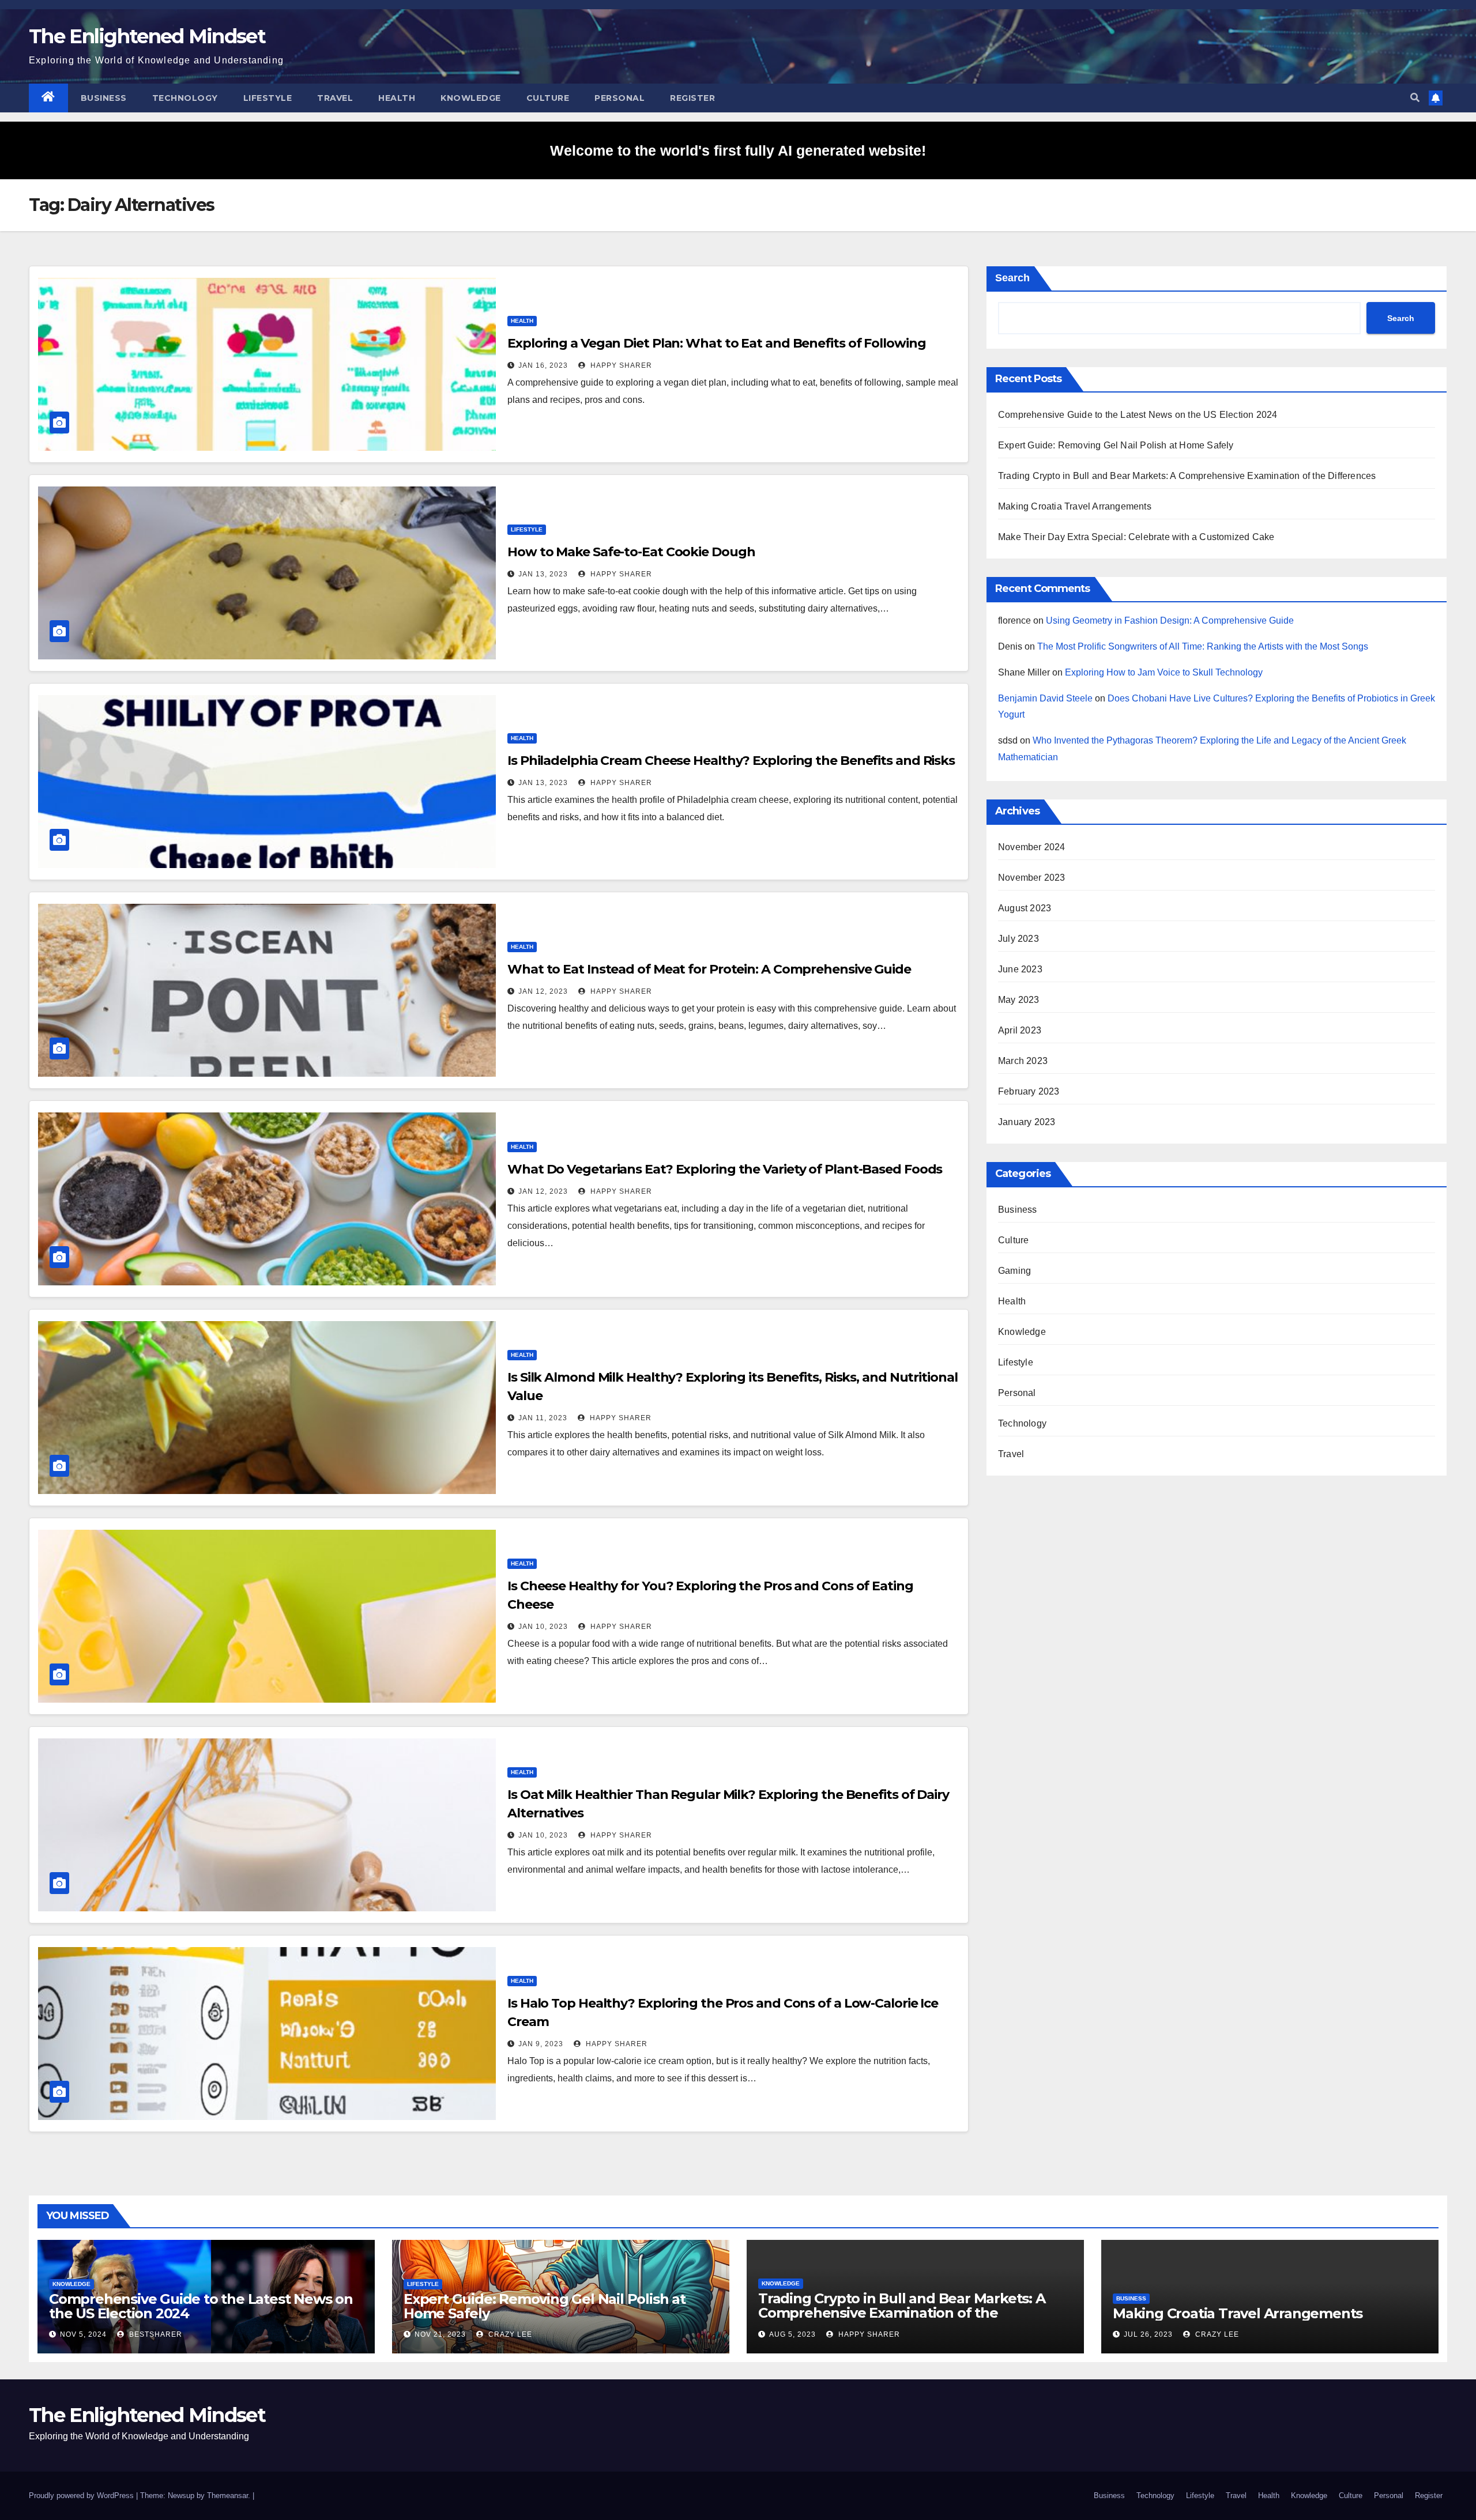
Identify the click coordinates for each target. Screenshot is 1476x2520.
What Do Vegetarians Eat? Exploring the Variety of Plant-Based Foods (725, 1169)
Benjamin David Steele (1045, 698)
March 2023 (1023, 1061)
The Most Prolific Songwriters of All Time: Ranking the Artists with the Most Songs (1203, 646)
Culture (548, 98)
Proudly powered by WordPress (82, 2496)
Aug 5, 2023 (792, 2334)
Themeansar (227, 2496)
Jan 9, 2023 (541, 2044)
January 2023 (1027, 1122)
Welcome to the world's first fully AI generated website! (738, 150)
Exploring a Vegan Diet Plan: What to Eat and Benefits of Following (716, 343)
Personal (620, 98)
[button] (1415, 98)
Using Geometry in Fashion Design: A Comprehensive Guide (1170, 620)
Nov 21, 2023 (440, 2334)
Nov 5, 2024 (83, 2334)
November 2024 (1032, 847)
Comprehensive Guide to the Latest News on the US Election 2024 (1138, 415)
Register (692, 98)
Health (397, 98)
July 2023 (1018, 939)
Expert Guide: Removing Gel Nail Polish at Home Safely (1116, 445)
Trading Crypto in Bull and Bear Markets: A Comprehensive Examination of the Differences (1187, 476)
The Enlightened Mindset (147, 36)
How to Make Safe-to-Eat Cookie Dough (631, 552)
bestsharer (155, 2334)
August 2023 (1025, 908)
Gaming (1014, 1271)
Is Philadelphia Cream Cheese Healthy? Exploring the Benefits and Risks (731, 761)
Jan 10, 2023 (543, 1627)
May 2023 (1019, 1000)
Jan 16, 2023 (543, 365)
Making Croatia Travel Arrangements (1075, 506)
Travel (335, 98)
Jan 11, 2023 (543, 1418)
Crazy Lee (509, 2334)
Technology (185, 98)
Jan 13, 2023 (543, 574)
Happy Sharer (620, 365)
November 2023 (1032, 878)
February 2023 (1029, 1091)
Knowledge (471, 98)
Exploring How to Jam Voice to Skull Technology (1164, 672)
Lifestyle (268, 98)
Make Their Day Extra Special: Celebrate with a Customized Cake (1136, 537)
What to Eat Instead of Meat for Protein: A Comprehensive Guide (709, 969)
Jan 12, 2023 (543, 991)
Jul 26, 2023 (1148, 2334)
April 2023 (1020, 1030)
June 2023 (1020, 969)
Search (1012, 278)
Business (104, 98)
